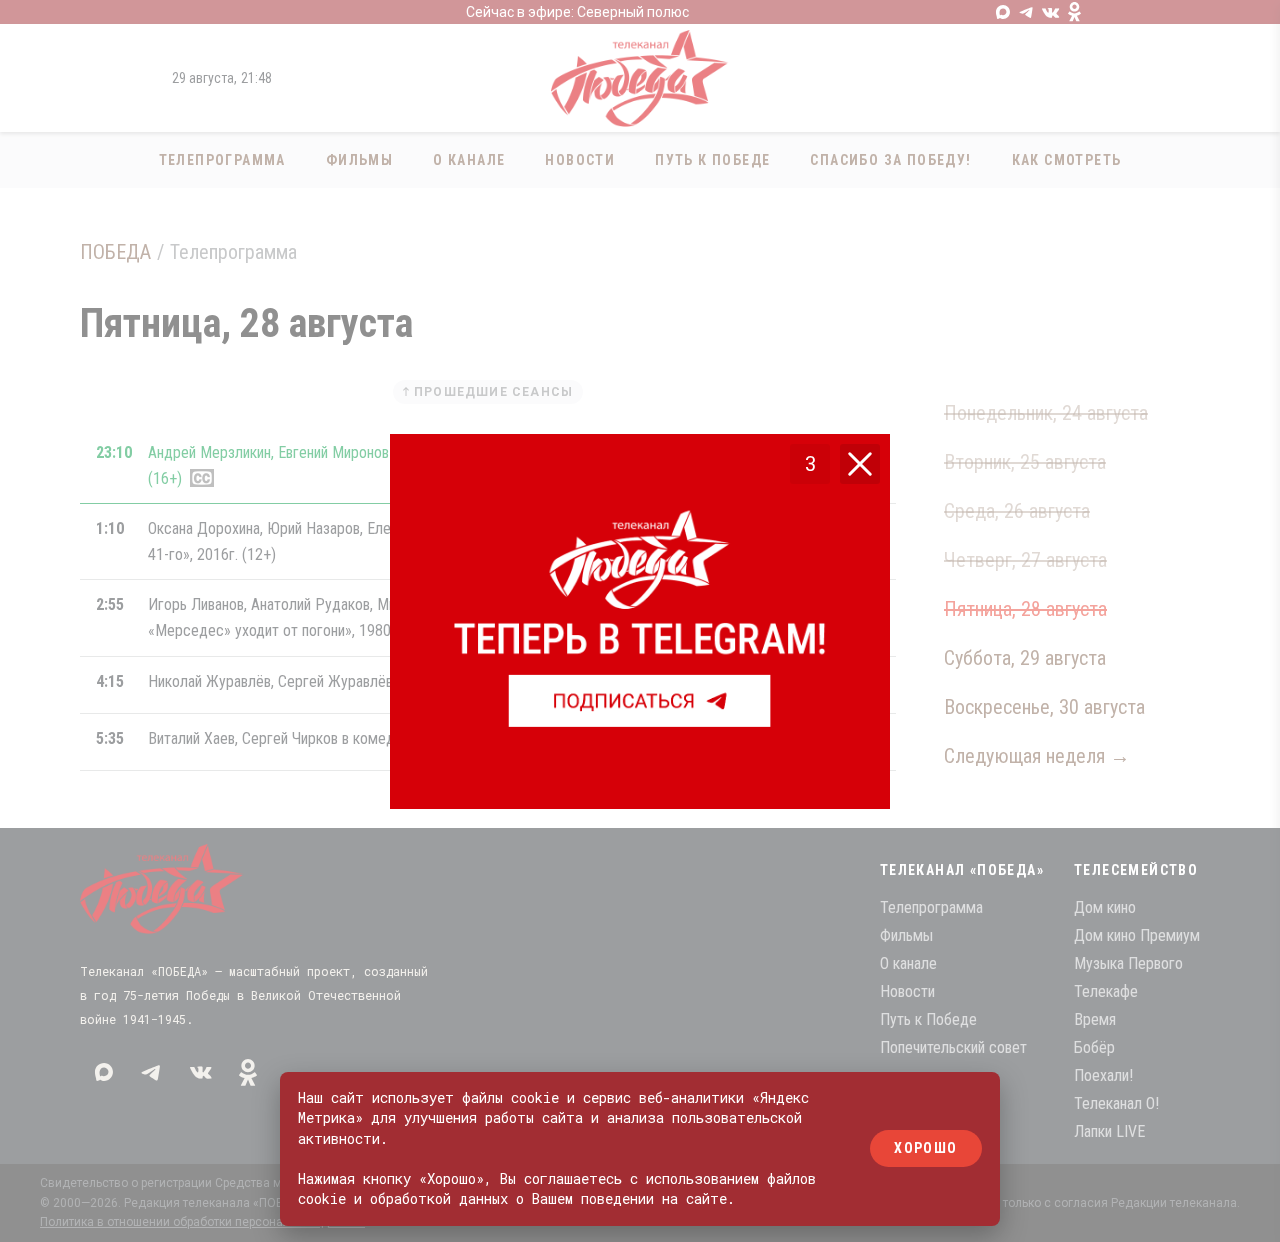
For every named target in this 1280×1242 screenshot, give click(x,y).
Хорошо (925, 1149)
